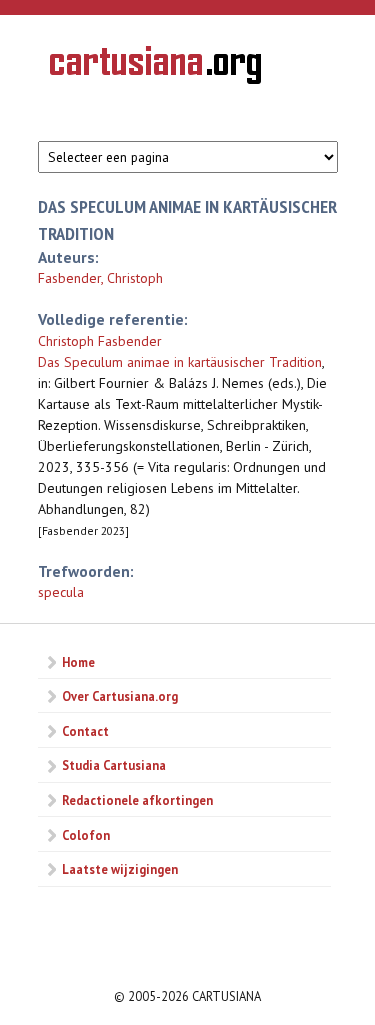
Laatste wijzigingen (120, 869)
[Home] (155, 68)
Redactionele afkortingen (137, 800)
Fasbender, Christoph (100, 278)
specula (61, 592)
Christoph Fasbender (100, 341)
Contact (85, 731)
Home (78, 662)
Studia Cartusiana (114, 765)
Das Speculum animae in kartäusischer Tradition (180, 362)
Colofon (86, 835)
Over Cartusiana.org (120, 696)
